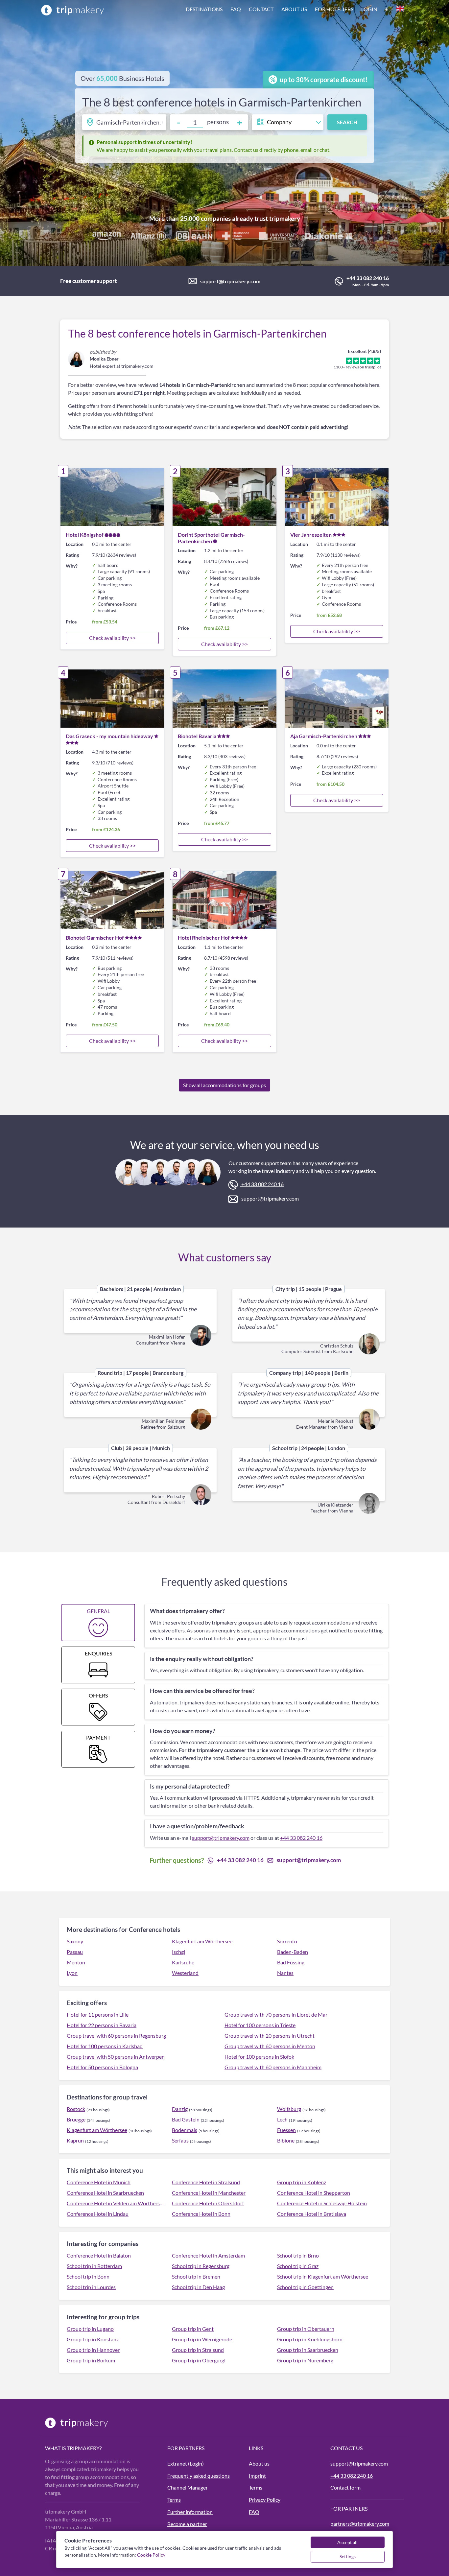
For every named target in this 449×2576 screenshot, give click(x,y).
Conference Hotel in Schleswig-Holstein (322, 2203)
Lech (282, 2119)
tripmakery (285, 218)
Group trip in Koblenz (302, 2182)
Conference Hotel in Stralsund (206, 2182)
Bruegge (76, 2119)
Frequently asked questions (199, 2476)
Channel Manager (188, 2487)
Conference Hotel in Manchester (209, 2193)
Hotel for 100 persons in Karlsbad (105, 2046)
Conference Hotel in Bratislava (312, 2214)
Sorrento (287, 1941)
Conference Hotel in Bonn (201, 2214)
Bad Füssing (291, 1962)
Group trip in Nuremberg (305, 2360)
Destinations (204, 9)
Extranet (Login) (186, 2463)
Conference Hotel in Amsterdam (208, 2255)
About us (294, 9)
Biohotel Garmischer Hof (95, 937)
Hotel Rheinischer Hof (204, 937)
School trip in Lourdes (91, 2287)
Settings (348, 2556)
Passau (75, 1952)
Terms (174, 2500)
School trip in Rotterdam (94, 2266)
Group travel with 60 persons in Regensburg (116, 2036)
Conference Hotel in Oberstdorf (208, 2203)
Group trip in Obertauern (306, 2329)
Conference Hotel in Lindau (98, 2214)
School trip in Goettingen (305, 2287)
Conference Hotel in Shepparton (314, 2193)
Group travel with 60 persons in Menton (270, 2046)
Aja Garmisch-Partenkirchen (324, 736)
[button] (295, 10)
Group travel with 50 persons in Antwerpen (116, 2057)
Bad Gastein (186, 2119)
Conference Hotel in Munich (99, 2182)
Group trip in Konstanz (93, 2339)
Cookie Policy (151, 2555)
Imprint (257, 2476)
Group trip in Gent (193, 2329)
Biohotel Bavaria (197, 736)
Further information (190, 2512)
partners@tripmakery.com (360, 2524)
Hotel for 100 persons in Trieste (260, 2025)
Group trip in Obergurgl (199, 2360)
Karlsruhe (183, 1962)
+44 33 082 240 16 (368, 278)
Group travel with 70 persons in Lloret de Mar (276, 2014)
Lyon (72, 1973)
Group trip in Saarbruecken (308, 2350)
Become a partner (187, 2524)
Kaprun (75, 2140)
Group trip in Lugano (90, 2329)
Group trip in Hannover (93, 2350)
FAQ (254, 2512)
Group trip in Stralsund (198, 2350)
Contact (261, 9)
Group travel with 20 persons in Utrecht (270, 2036)
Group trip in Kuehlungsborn (310, 2339)
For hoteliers (334, 9)
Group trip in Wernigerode (202, 2339)
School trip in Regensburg (201, 2266)
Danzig (180, 2109)
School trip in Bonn (88, 2276)
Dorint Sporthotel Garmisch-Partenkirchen (211, 538)
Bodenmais (185, 2130)
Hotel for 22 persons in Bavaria (102, 2025)
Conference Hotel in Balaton (99, 2255)
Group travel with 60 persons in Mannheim (273, 2067)
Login (369, 9)
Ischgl (178, 1952)
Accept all (347, 2542)
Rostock (76, 2109)
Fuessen (286, 2130)
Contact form (345, 2487)
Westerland (185, 1973)
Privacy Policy (265, 2500)
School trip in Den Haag (198, 2287)
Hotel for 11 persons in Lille (98, 2014)
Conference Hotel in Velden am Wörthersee (115, 2203)
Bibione (286, 2140)
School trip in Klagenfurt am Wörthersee (323, 2276)
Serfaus (180, 2140)
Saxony (75, 1941)
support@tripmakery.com (230, 281)
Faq (236, 9)
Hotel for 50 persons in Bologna (102, 2067)
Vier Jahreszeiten (311, 535)
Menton (76, 1962)
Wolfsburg (289, 2109)
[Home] (73, 10)
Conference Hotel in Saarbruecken (105, 2193)
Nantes (285, 1973)
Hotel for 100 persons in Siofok (259, 2057)
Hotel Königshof (85, 535)
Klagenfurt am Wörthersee (202, 1941)
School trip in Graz (298, 2266)
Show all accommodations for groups (225, 1085)
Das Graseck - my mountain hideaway (109, 736)
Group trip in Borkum (91, 2360)
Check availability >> (112, 638)
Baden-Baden (293, 1952)
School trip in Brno (298, 2255)
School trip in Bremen (196, 2276)
